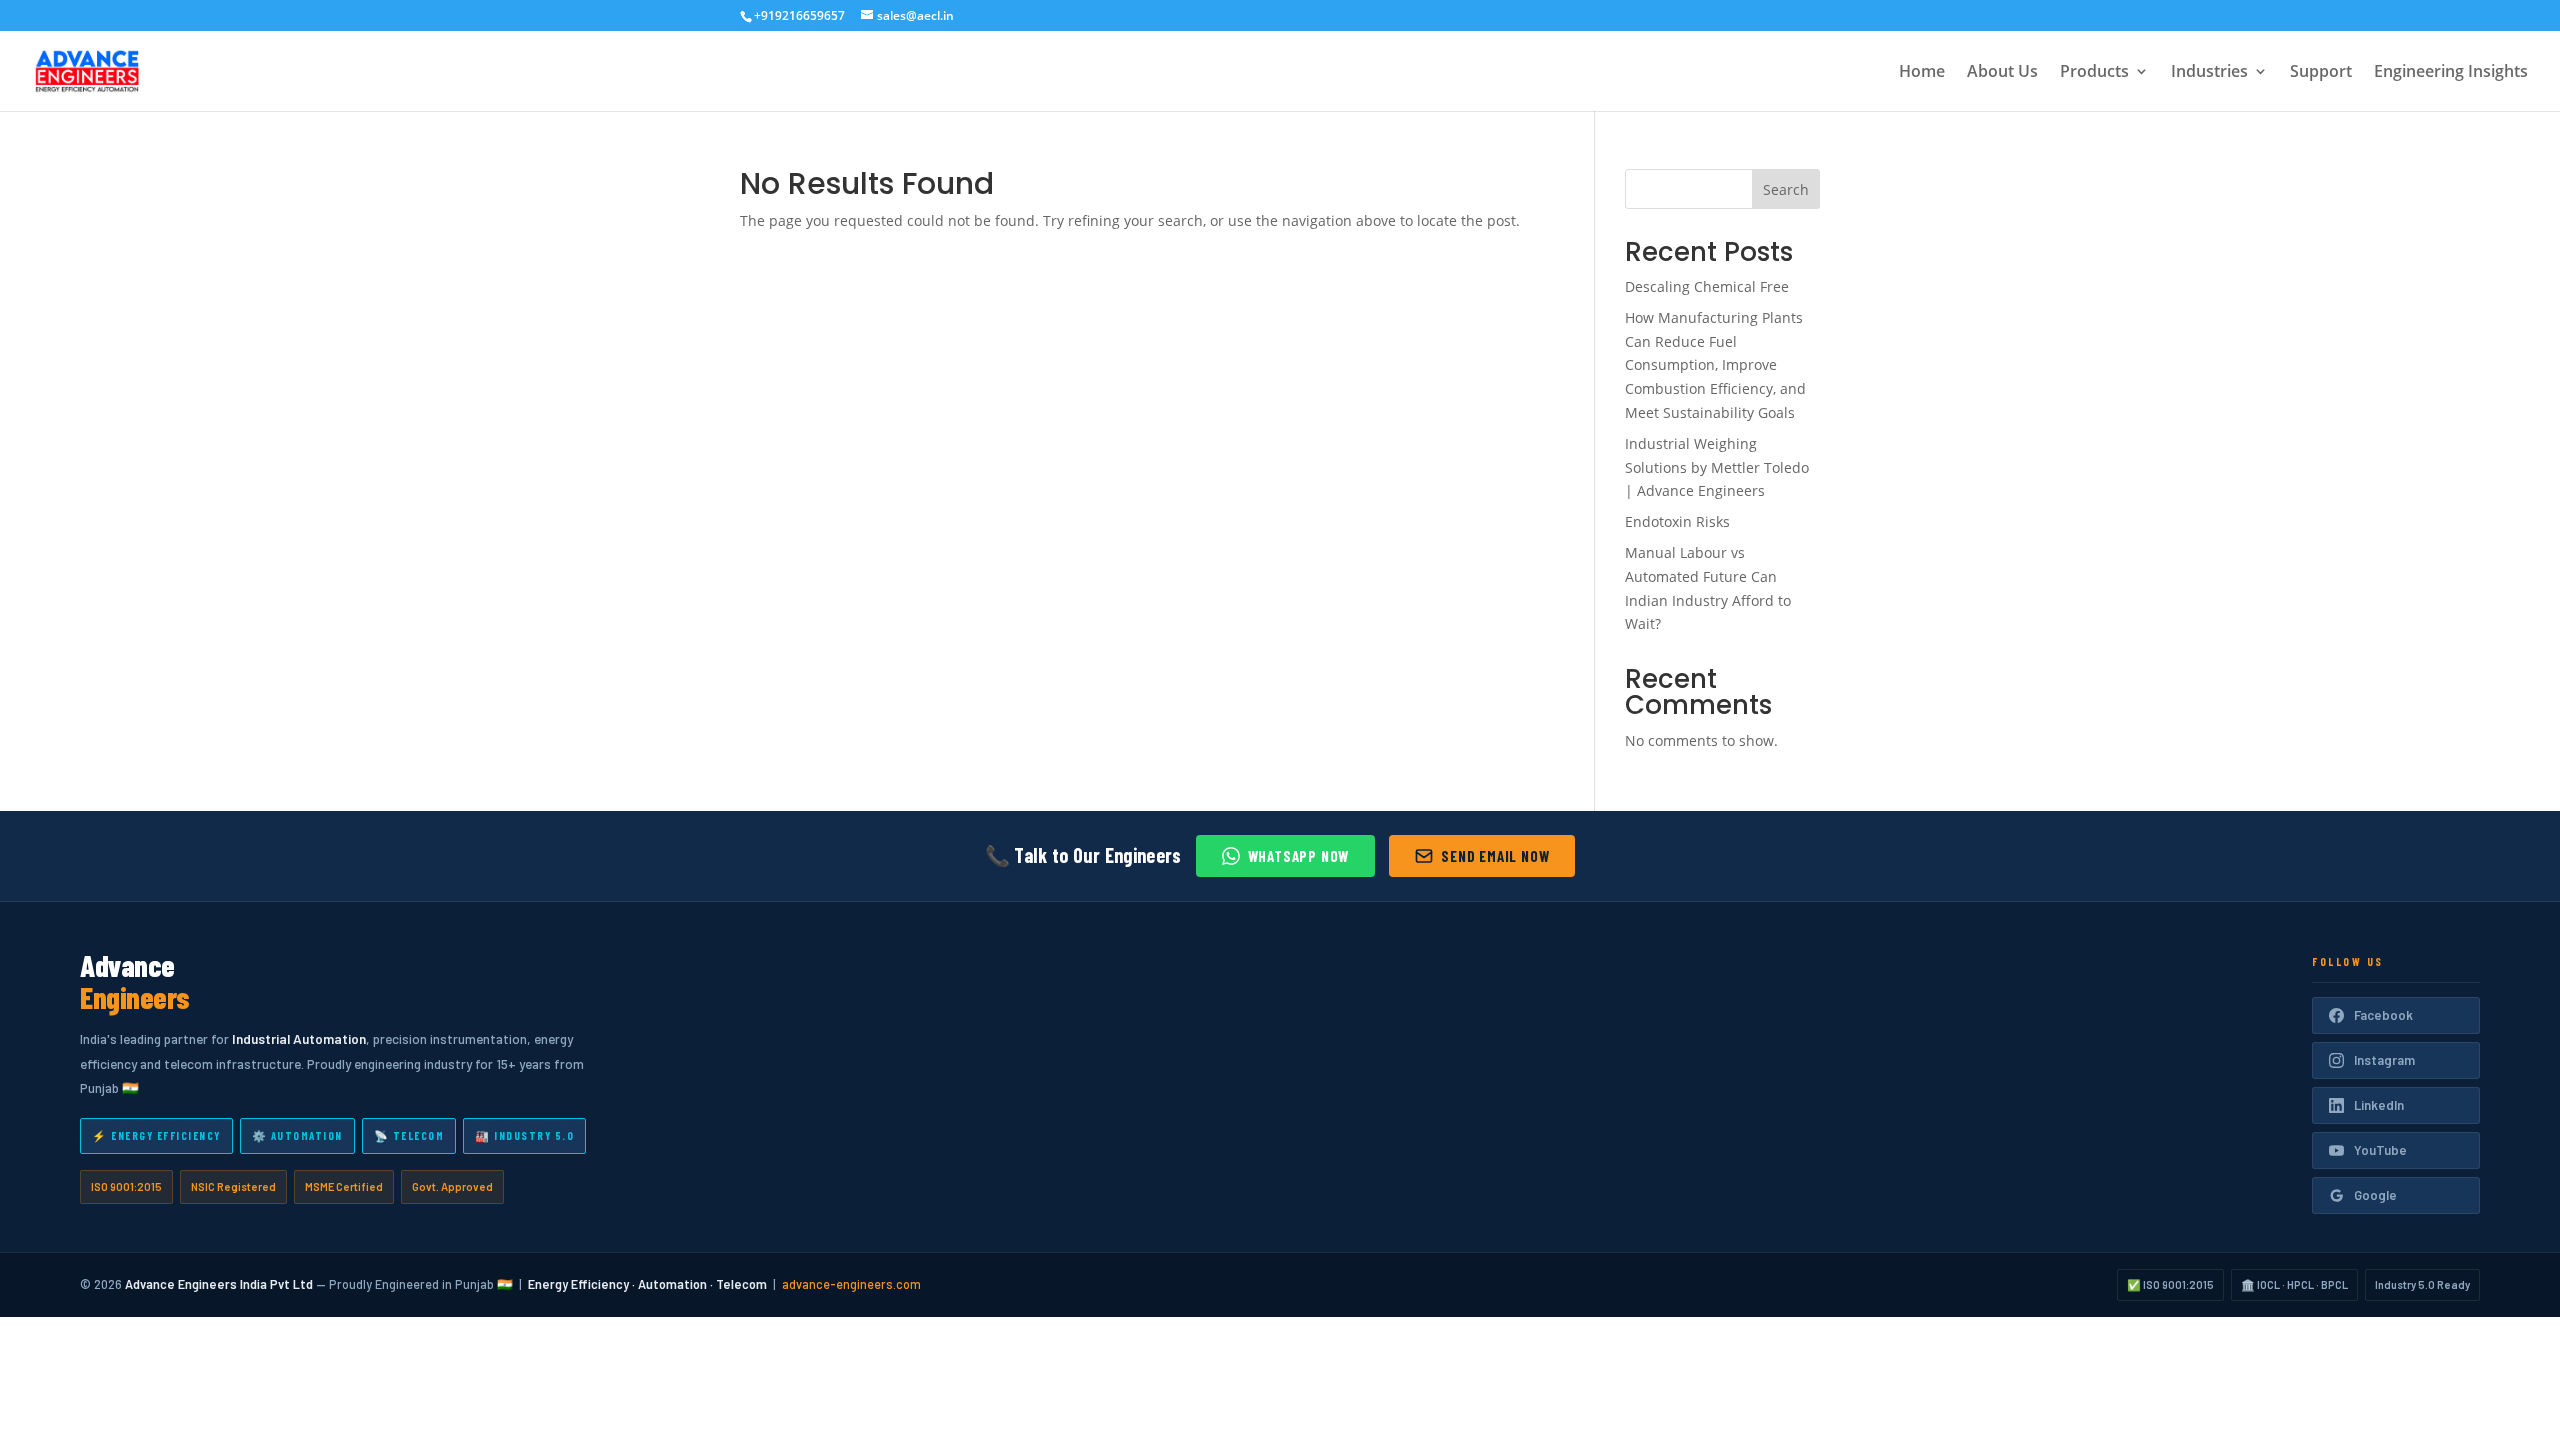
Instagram (2384, 1060)
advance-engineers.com (851, 1284)
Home (1922, 73)
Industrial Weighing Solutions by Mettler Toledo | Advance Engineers (1717, 467)
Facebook (2383, 1015)
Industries (2209, 73)
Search (1786, 189)
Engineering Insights (2451, 73)
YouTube (2380, 1150)
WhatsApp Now (1299, 856)
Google (2375, 1195)
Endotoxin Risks (1677, 521)
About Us (2002, 73)
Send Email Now (1495, 856)
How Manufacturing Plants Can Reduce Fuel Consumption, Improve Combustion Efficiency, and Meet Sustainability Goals (1715, 365)
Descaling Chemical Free (1707, 286)
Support (2321, 73)
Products (2094, 73)
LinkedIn (2379, 1105)
